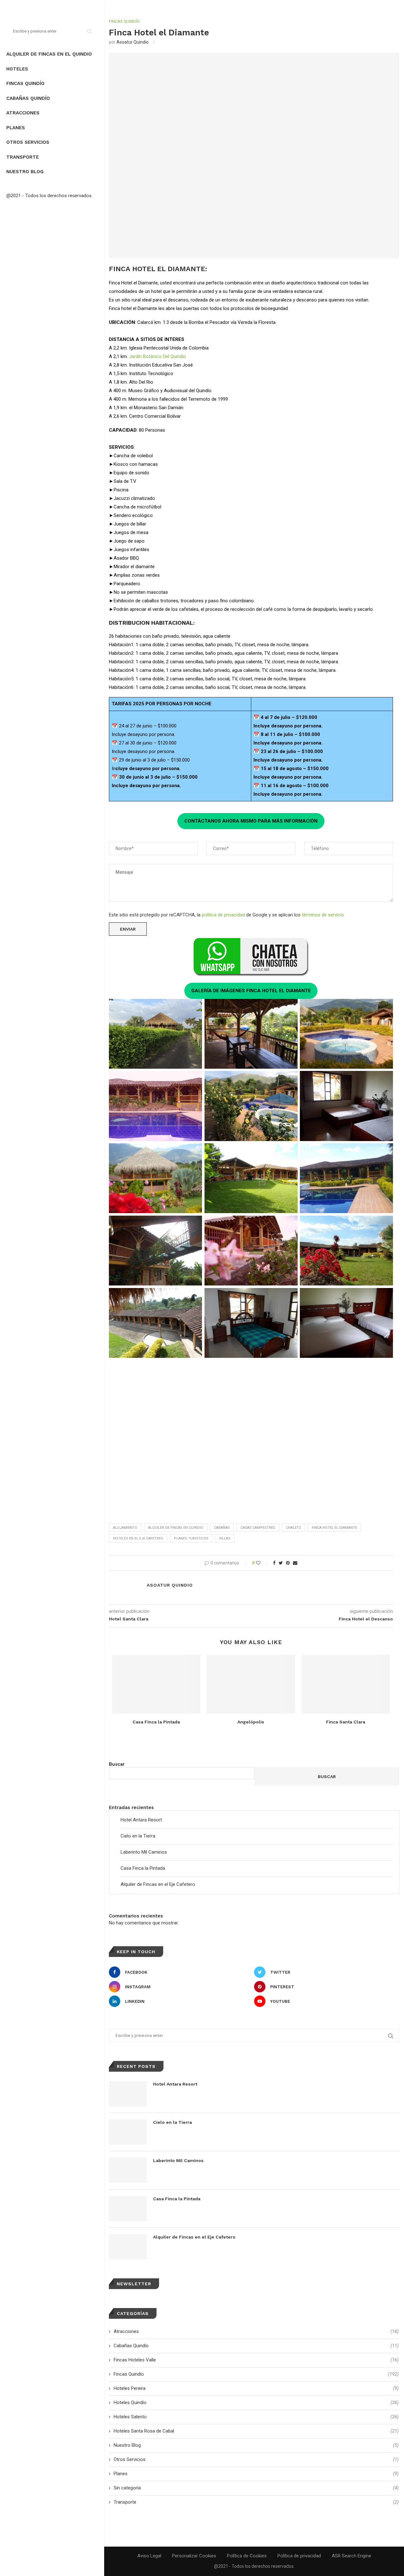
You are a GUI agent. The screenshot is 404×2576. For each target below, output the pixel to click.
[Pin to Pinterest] (288, 1563)
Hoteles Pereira (256, 2388)
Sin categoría (256, 2488)
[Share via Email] (295, 1563)
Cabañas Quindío (28, 98)
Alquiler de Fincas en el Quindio (49, 54)
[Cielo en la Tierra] (128, 2132)
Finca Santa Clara (346, 1722)
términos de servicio (323, 915)
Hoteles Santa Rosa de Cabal (256, 2431)
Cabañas (222, 1528)
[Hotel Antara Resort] (128, 2094)
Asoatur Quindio (133, 42)
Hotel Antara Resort (141, 1820)
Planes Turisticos (191, 1538)
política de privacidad (223, 915)
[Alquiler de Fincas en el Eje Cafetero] (128, 2247)
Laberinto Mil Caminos (144, 1852)
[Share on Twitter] (281, 1563)
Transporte (23, 157)
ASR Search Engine (351, 2556)
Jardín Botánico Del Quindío (157, 356)
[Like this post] (262, 1563)
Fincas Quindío (25, 83)
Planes (16, 128)
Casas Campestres (258, 1528)
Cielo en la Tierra (138, 1836)
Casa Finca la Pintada (156, 1722)
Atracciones (23, 113)
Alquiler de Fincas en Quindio (176, 1528)
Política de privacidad (299, 2556)
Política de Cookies (247, 2556)
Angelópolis (251, 1722)
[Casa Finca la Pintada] (156, 1684)
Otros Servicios (28, 142)
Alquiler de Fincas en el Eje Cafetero (158, 1884)
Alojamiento (125, 1528)
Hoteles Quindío (256, 2403)
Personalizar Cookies (194, 2556)
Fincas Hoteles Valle (256, 2360)
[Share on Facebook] (274, 1563)
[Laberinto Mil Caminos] (128, 2170)
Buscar (117, 1764)
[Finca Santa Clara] (346, 1684)
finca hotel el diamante (334, 1528)
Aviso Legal (149, 2556)
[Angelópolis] (251, 1684)
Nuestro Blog (25, 172)
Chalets (294, 1528)
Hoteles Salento (256, 2417)
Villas (225, 1538)
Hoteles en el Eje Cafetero (138, 1538)
